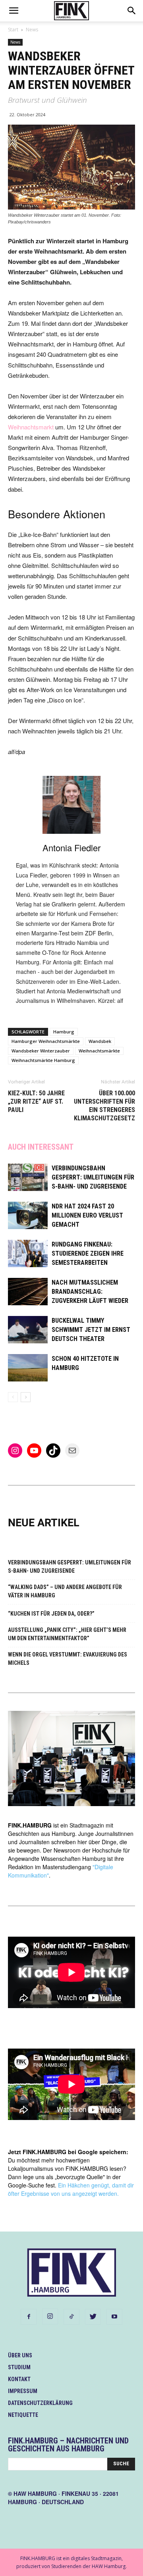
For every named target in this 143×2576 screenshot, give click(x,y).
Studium (19, 2367)
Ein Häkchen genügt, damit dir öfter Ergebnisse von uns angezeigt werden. (71, 2189)
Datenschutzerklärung (40, 2403)
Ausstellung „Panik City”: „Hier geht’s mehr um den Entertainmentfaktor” (67, 1634)
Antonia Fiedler (71, 847)
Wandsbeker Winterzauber (41, 1051)
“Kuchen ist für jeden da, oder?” (51, 1614)
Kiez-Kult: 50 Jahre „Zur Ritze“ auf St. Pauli (36, 1101)
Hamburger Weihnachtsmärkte (46, 1041)
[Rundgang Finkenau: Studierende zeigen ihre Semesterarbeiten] (28, 1253)
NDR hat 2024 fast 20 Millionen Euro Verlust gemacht (87, 1215)
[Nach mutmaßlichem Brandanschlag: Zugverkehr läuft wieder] (28, 1292)
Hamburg (64, 1032)
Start (13, 30)
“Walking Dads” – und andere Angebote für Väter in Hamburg (65, 1591)
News (32, 30)
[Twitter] (93, 2317)
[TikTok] (71, 2317)
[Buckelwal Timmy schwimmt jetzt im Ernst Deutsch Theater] (28, 1330)
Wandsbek (100, 1041)
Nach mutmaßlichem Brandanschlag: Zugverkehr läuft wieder (90, 1292)
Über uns (20, 2355)
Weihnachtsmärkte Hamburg (43, 1060)
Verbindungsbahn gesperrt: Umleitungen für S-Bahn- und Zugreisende (93, 1177)
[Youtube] (114, 2317)
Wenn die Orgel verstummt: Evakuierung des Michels (68, 1659)
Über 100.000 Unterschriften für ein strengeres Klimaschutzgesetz (104, 1106)
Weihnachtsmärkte (99, 1051)
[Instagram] (50, 2316)
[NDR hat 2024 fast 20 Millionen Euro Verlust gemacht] (28, 1215)
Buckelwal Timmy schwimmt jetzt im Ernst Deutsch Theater (91, 1330)
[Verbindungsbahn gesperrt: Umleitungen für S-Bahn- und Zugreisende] (28, 1177)
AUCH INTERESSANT (41, 1147)
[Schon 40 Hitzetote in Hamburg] (28, 1368)
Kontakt (19, 2379)
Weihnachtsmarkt (31, 427)
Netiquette (23, 2415)
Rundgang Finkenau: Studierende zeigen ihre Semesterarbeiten (88, 1253)
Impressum (23, 2391)
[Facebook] (29, 2317)
